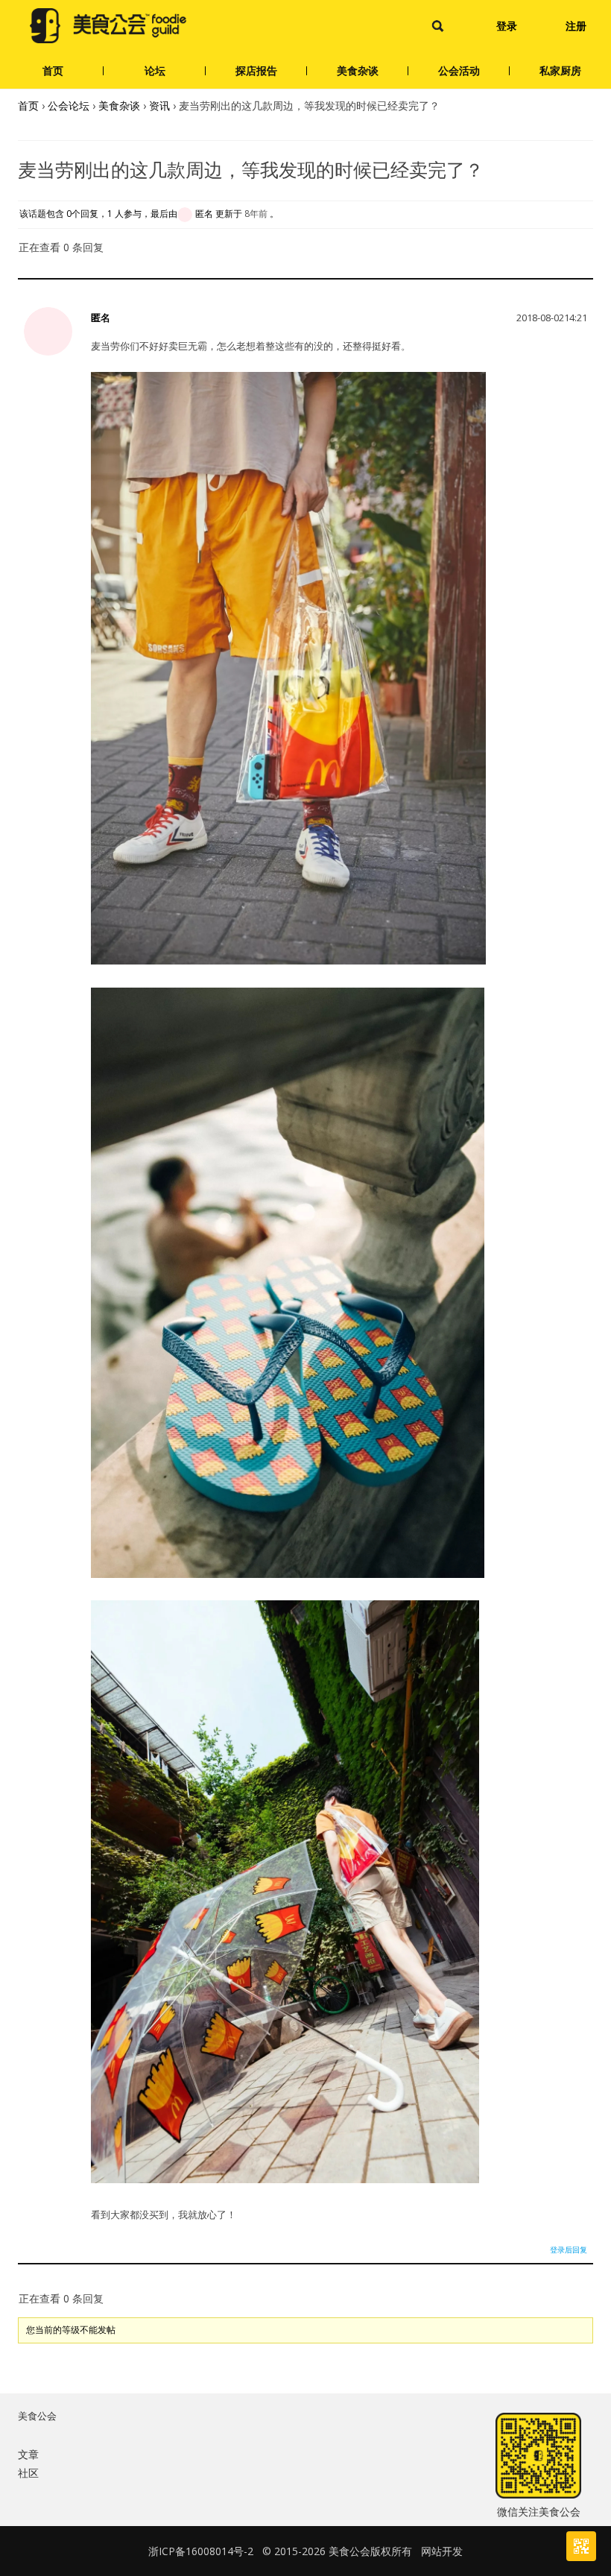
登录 (507, 26)
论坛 (155, 70)
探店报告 (256, 70)
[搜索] (438, 26)
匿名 (101, 318)
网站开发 (442, 2551)
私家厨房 (560, 70)
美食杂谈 (358, 70)
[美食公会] (108, 26)
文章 (28, 2454)
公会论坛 (69, 105)
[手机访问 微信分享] (581, 2546)
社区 (28, 2473)
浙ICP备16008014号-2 (201, 2551)
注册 (576, 26)
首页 (53, 70)
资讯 (159, 105)
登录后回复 (569, 2250)
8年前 (256, 214)
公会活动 (459, 70)
